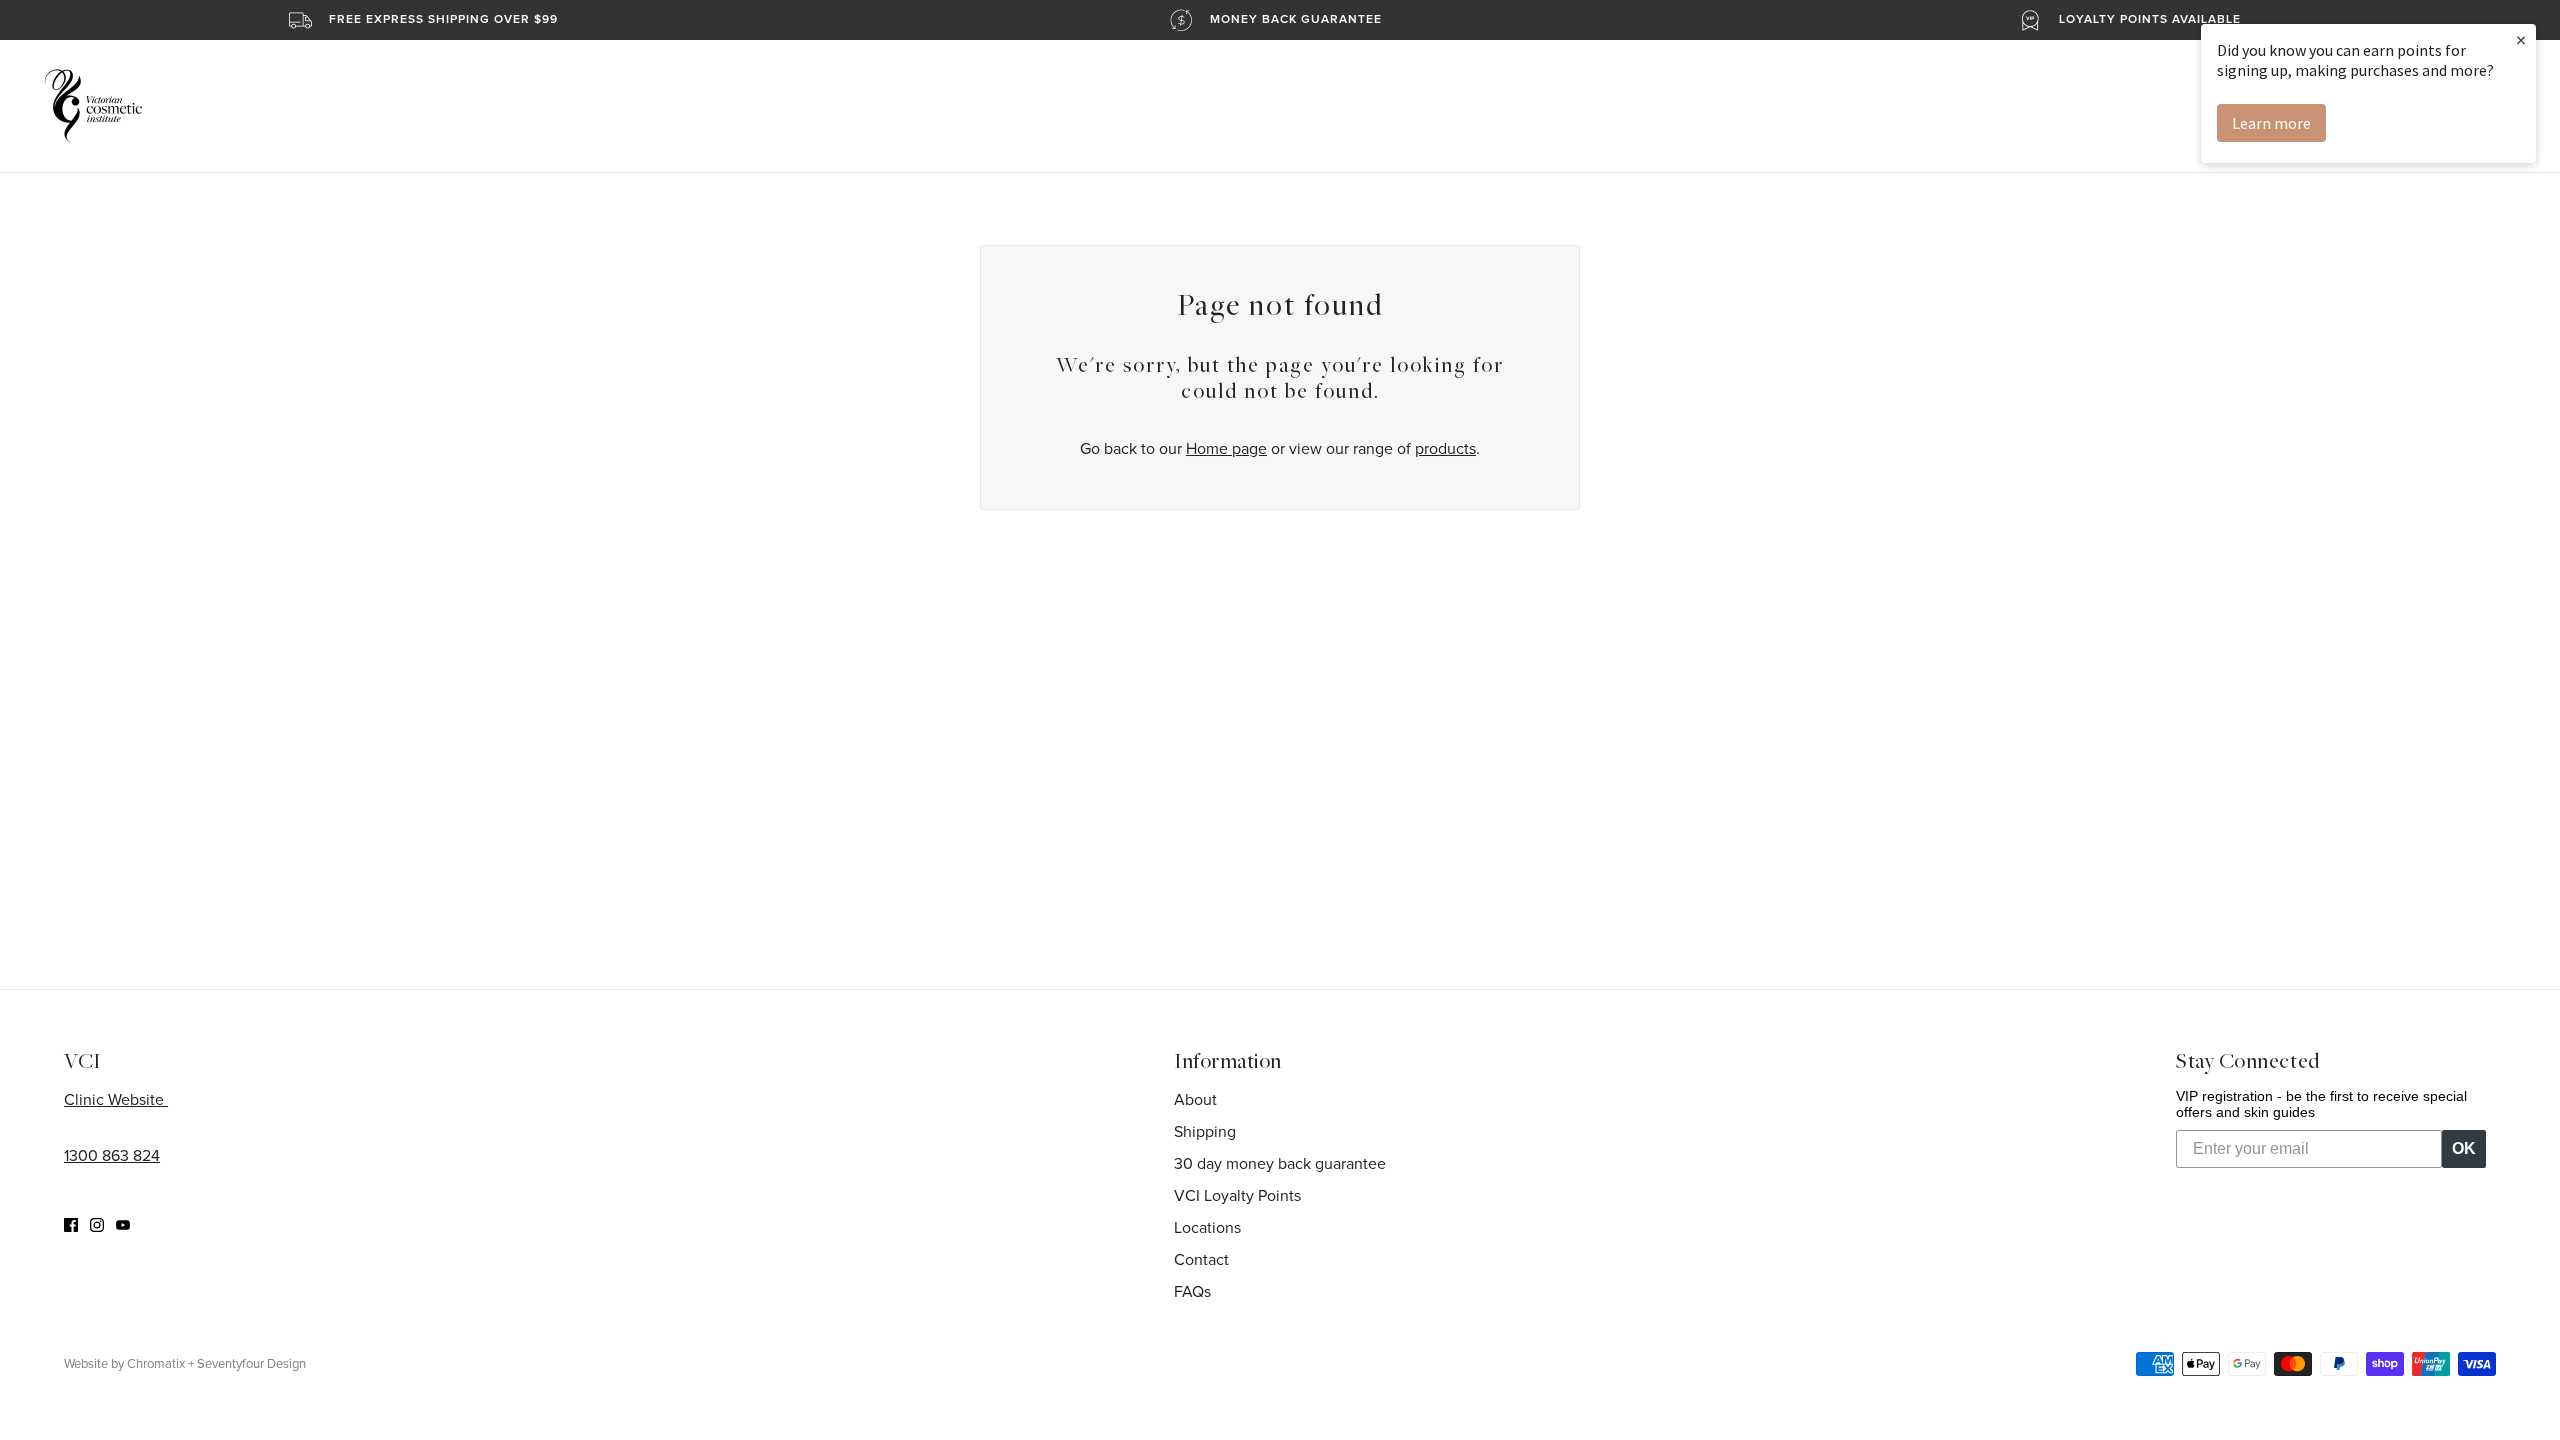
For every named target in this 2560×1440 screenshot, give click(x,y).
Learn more (2271, 123)
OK (2464, 1148)
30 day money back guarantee (1280, 1164)
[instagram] (97, 1224)
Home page (1226, 449)
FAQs (1192, 1292)
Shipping (1205, 1132)
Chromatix (156, 1364)
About (1195, 1100)
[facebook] (71, 1224)
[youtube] (123, 1224)
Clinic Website (116, 1100)
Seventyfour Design (251, 1364)
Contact (1201, 1260)
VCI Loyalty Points (1237, 1196)
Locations (1207, 1228)
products (1445, 449)
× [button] (2521, 39)
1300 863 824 (112, 1156)
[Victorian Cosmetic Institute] (93, 106)
